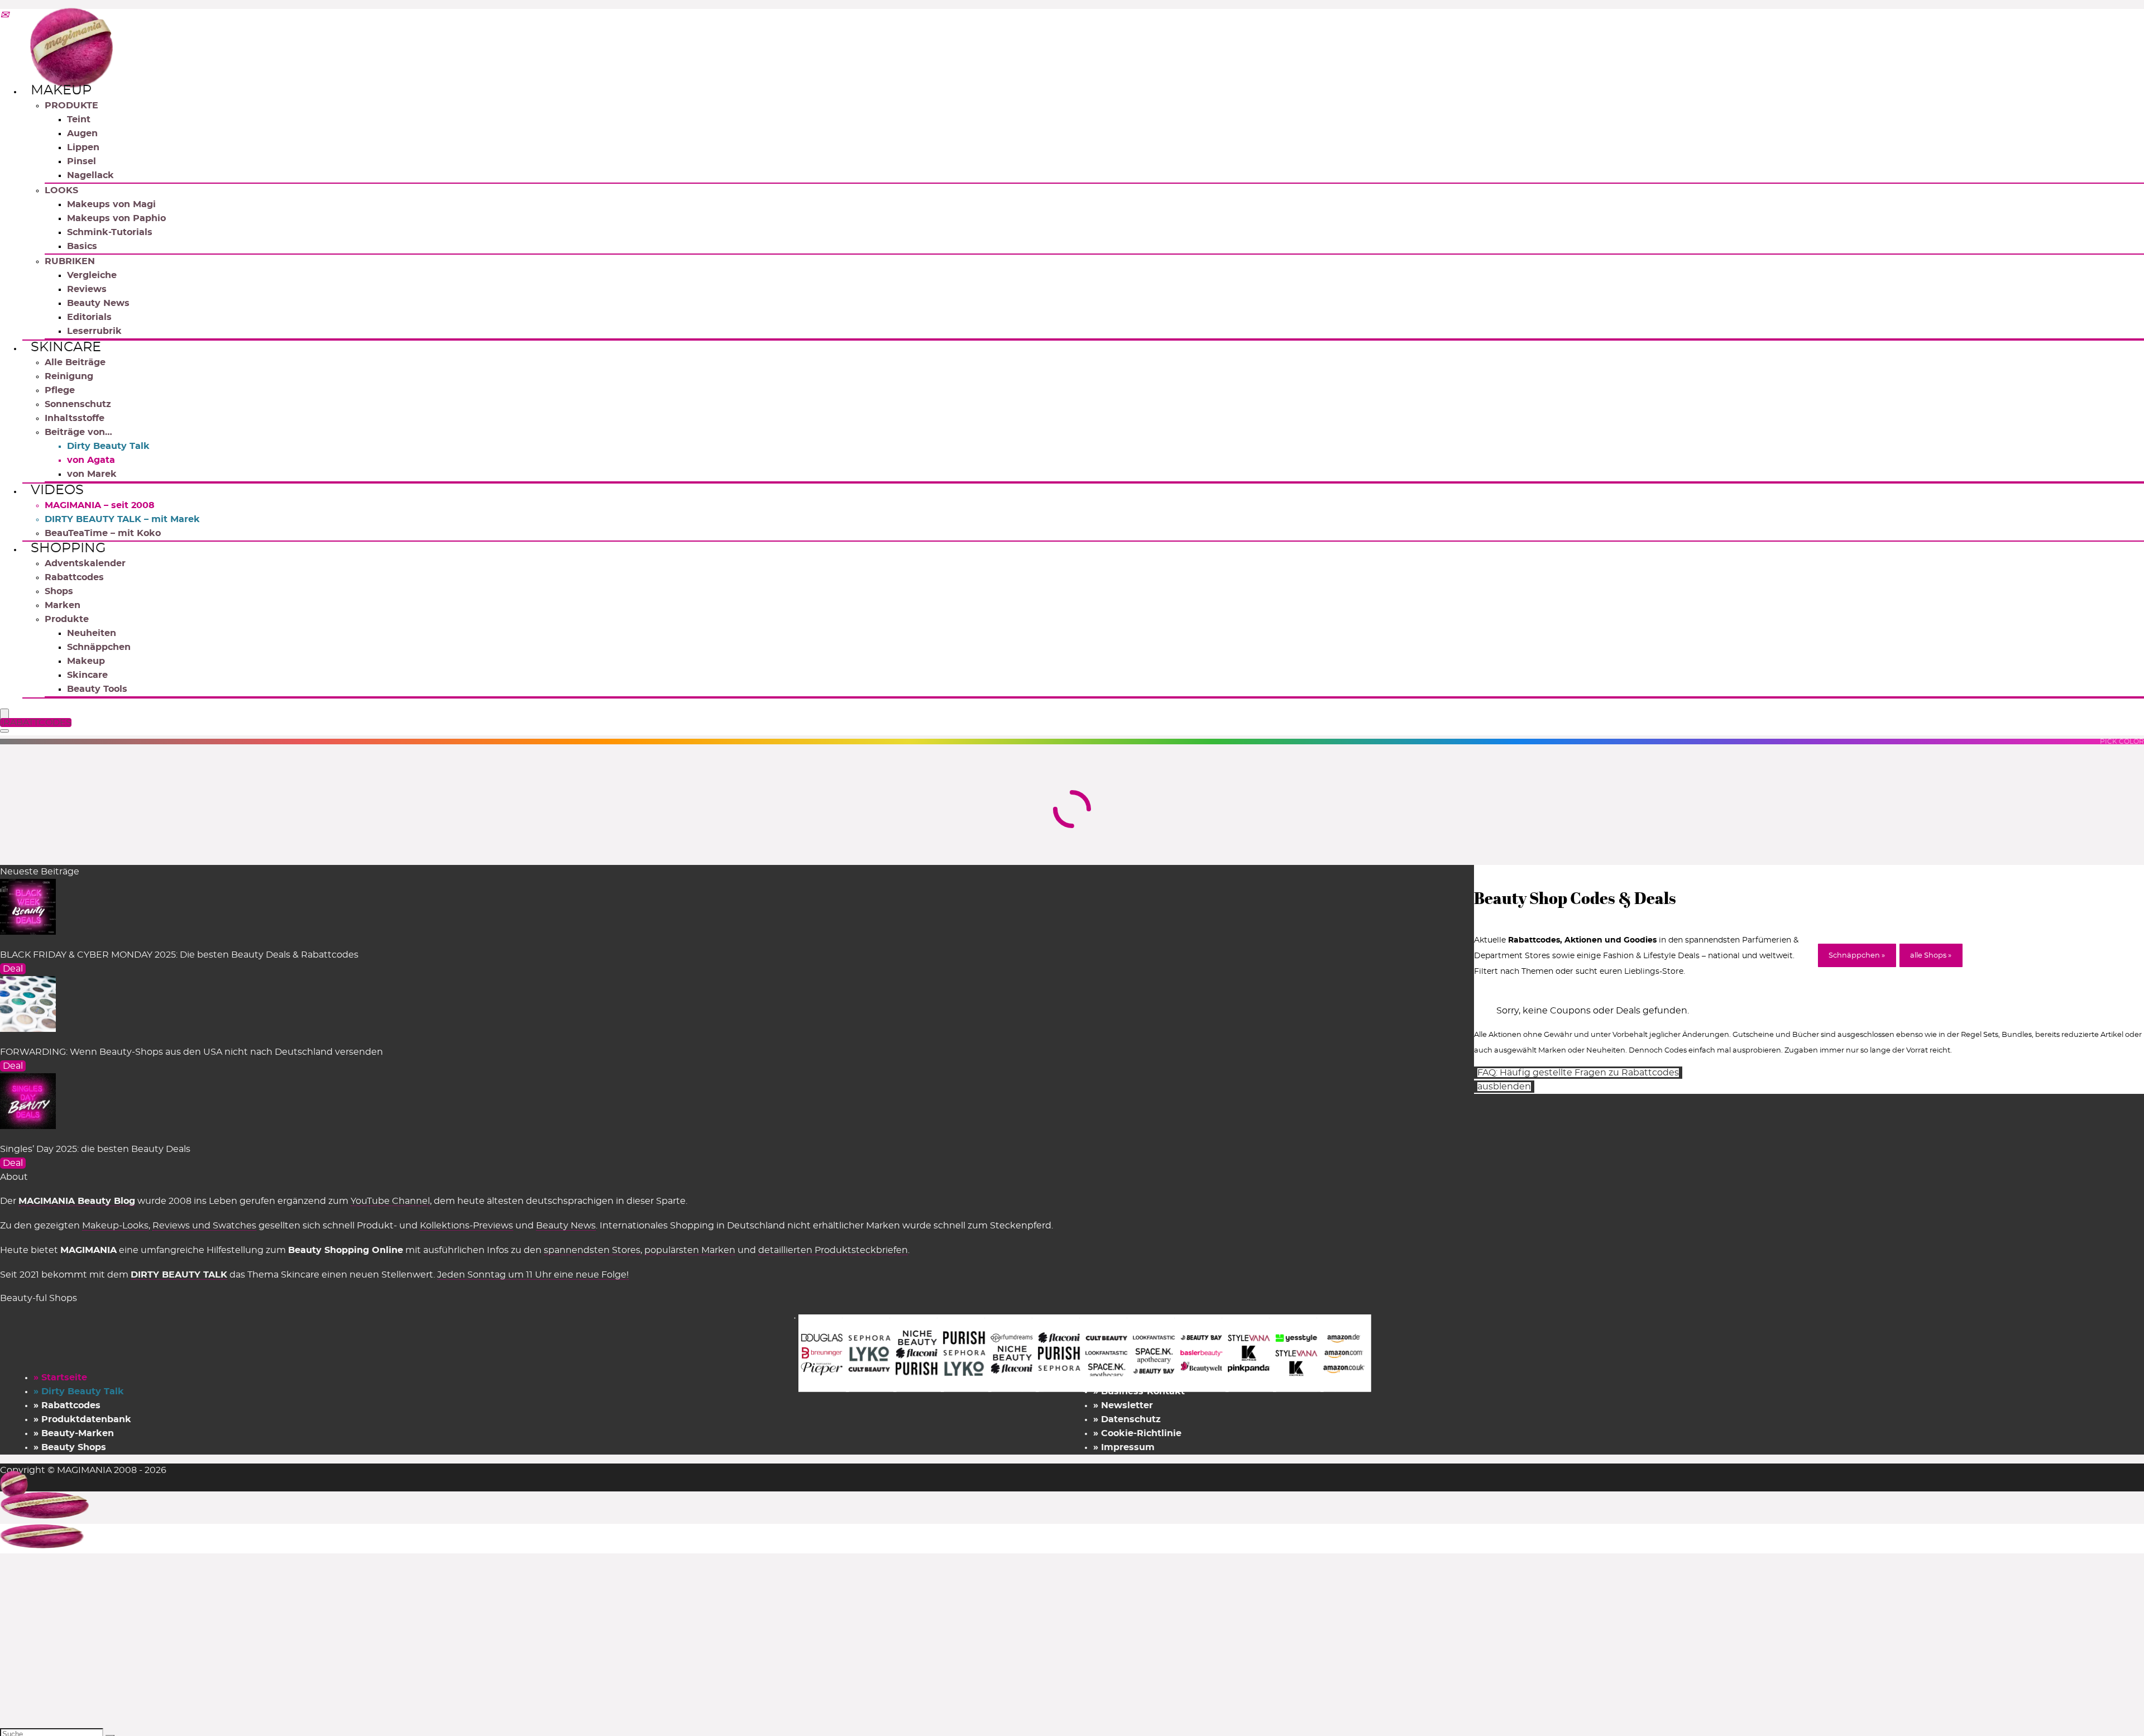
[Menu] (4, 714)
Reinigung (69, 376)
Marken (63, 605)
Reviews (87, 289)
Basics (82, 246)
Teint (79, 119)
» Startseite (60, 1378)
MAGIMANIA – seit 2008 (100, 505)
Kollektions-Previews (466, 1226)
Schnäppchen (99, 647)
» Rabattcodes (67, 1405)
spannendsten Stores (592, 1250)
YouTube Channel (390, 1201)
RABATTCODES (37, 723)
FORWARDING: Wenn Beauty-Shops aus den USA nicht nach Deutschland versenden (192, 1052)
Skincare (66, 347)
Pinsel (82, 161)
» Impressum (1124, 1447)
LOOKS (61, 190)
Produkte (67, 619)
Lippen (83, 147)
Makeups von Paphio (116, 218)
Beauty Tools (97, 689)
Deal (13, 969)
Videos (57, 490)
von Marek (92, 474)
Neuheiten (92, 633)
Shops (59, 591)
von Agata (91, 460)
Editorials (89, 317)
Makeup (61, 90)
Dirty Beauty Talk (108, 446)
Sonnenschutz (78, 404)
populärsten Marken (690, 1250)
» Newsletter (1123, 1405)
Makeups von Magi (111, 204)
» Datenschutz (1127, 1419)
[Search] (4, 731)
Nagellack (90, 175)
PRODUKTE (71, 106)
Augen (82, 133)
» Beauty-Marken (74, 1433)
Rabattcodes (74, 577)
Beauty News (98, 303)
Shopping (68, 548)
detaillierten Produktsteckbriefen (833, 1250)
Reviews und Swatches (204, 1226)
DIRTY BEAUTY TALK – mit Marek (122, 519)
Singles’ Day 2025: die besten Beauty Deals (95, 1149)
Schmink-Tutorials (110, 232)
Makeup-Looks (115, 1226)
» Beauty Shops (70, 1447)
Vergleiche (92, 275)
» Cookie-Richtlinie (1137, 1433)
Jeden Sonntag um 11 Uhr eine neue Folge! (533, 1275)
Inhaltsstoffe (75, 418)
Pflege (60, 390)
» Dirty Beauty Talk (79, 1391)
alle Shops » (1931, 956)
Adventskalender (85, 563)
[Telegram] (4, 16)
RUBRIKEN (70, 261)
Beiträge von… (78, 432)
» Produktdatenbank (82, 1419)
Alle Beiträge (75, 362)
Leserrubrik (94, 331)
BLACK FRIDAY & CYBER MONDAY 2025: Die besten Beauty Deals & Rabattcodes (179, 955)
